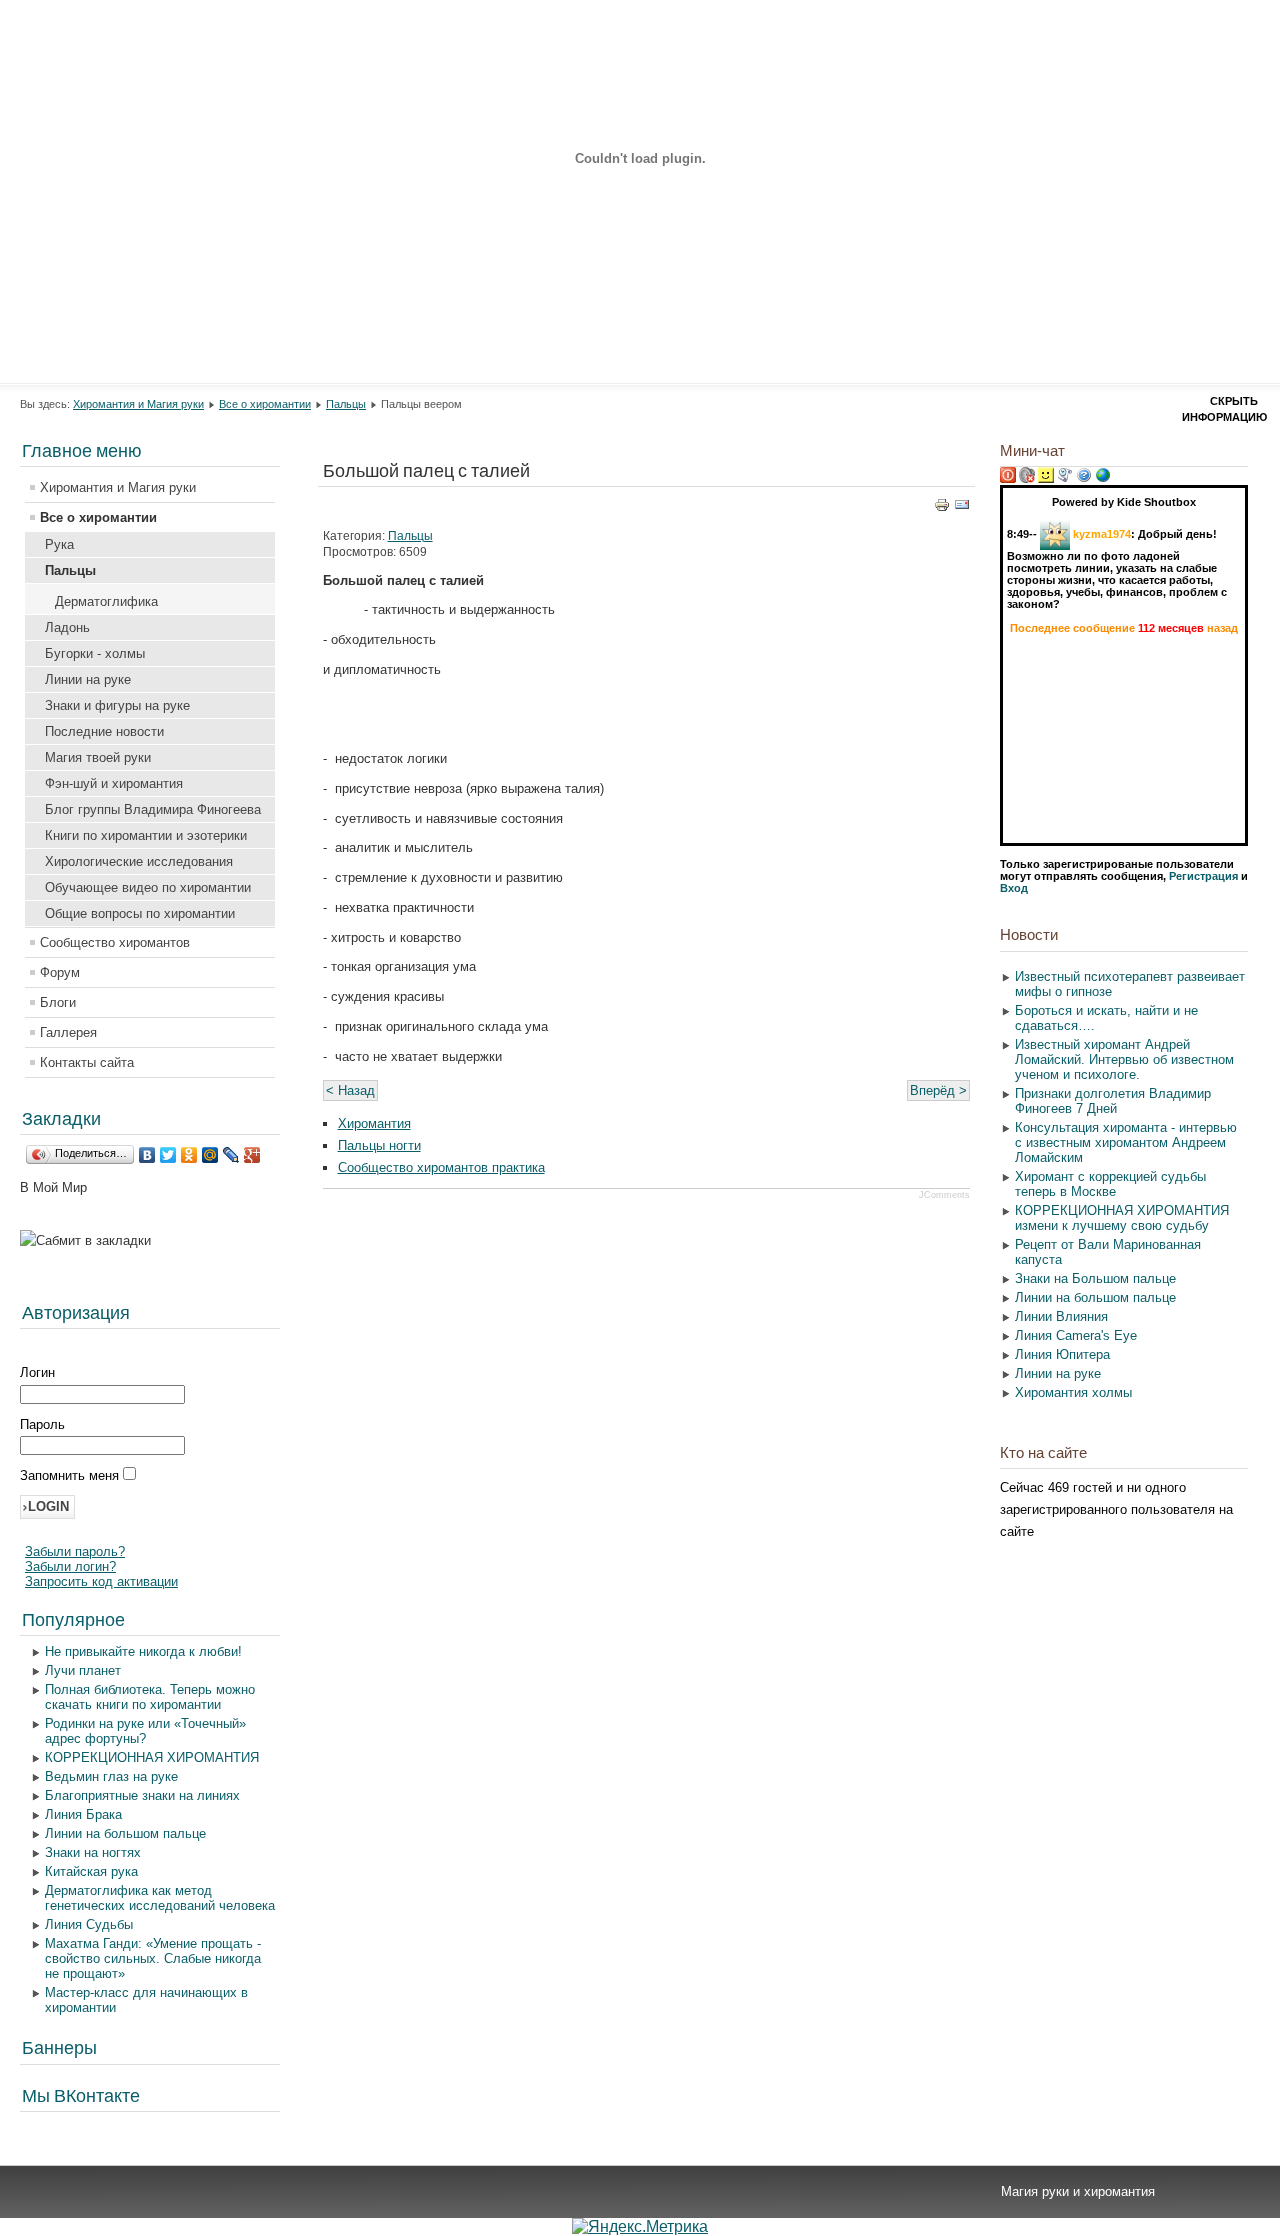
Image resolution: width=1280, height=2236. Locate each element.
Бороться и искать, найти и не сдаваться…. (1106, 1018)
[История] (1065, 479)
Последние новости (104, 731)
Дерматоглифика (106, 601)
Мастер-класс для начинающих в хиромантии (146, 2000)
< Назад (350, 1090)
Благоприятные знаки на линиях (142, 1795)
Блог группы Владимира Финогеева (153, 809)
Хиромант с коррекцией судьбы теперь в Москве (1110, 1184)
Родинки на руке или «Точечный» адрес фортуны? (145, 1731)
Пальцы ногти (379, 1145)
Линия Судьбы (89, 1924)
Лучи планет (83, 1670)
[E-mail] (962, 508)
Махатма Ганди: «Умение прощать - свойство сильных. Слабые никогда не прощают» (153, 1958)
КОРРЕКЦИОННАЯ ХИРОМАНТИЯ (152, 1757)
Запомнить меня (71, 1475)
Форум (60, 972)
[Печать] (942, 508)
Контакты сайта (87, 1062)
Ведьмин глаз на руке (111, 1776)
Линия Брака (83, 1814)
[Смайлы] (1046, 479)
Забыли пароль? (75, 1551)
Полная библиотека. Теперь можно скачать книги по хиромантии (150, 1697)
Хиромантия (374, 1123)
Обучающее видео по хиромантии (148, 887)
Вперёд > (938, 1090)
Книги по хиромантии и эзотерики (146, 835)
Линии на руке (88, 679)
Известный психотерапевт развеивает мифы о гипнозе (1130, 984)
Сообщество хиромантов (115, 942)
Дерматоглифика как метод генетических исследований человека (160, 1898)
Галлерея (68, 1032)
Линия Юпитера (1062, 1354)
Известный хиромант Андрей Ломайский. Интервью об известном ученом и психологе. (1124, 1059)
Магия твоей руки (98, 757)
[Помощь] (1084, 479)
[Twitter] (168, 1155)
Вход (1014, 888)
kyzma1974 (1102, 534)
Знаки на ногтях (93, 1852)
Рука (59, 544)
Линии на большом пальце (125, 1833)
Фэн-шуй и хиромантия (114, 783)
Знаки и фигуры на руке (117, 705)
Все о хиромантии (265, 404)
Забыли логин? (70, 1566)
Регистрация (1203, 876)
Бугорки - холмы (95, 653)
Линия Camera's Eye (1076, 1335)
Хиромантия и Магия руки (138, 404)
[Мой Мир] (210, 1155)
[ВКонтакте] (147, 1155)
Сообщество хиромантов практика (441, 1167)
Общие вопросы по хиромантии (140, 913)
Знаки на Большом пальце (1095, 1278)
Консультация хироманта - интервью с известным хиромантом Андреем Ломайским (1126, 1142)
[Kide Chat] (1103, 479)
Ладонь (67, 627)
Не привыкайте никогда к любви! (143, 1651)
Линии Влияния (1061, 1316)
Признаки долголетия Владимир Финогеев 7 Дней (1113, 1101)
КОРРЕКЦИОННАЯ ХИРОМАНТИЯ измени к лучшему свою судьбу (1122, 1218)
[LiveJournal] (231, 1155)
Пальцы (346, 404)
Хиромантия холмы (1073, 1392)
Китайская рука (91, 1871)
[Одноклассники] (189, 1155)
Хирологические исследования (139, 861)
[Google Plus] (252, 1155)
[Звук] (1027, 479)
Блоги (58, 1002)
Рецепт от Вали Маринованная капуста (1108, 1252)
